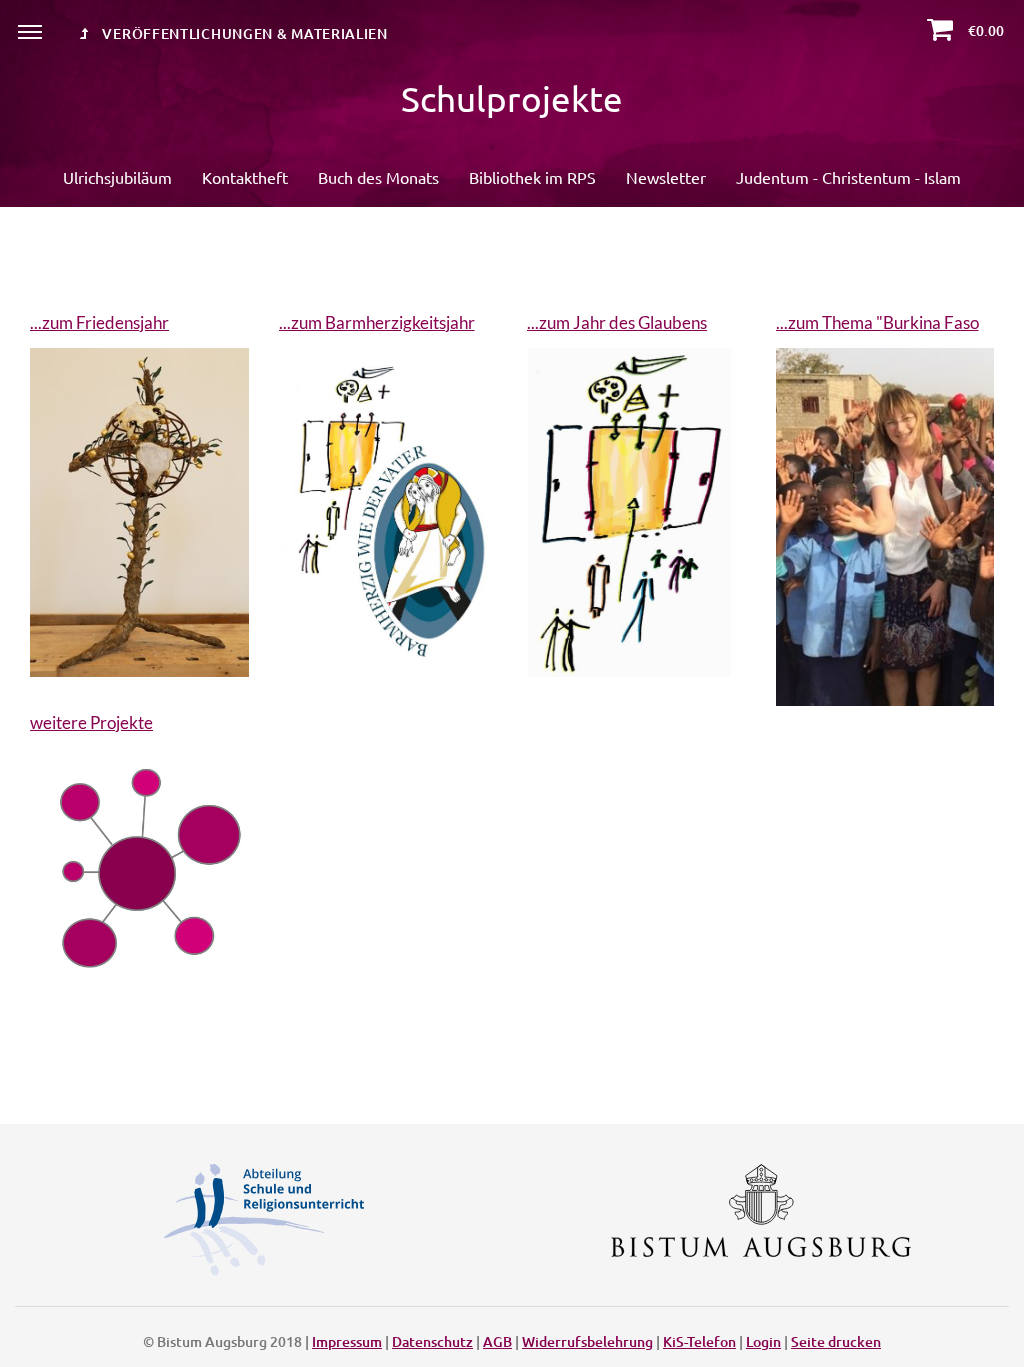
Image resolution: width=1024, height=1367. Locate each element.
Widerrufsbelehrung (587, 1341)
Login (763, 1341)
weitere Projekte (91, 722)
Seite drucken (836, 1341)
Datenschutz (432, 1341)
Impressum (347, 1341)
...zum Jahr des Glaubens (617, 322)
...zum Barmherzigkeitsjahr (377, 322)
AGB (497, 1341)
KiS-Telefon (699, 1341)
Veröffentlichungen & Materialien (243, 33)
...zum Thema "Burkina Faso (877, 322)
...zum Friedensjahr (99, 322)
